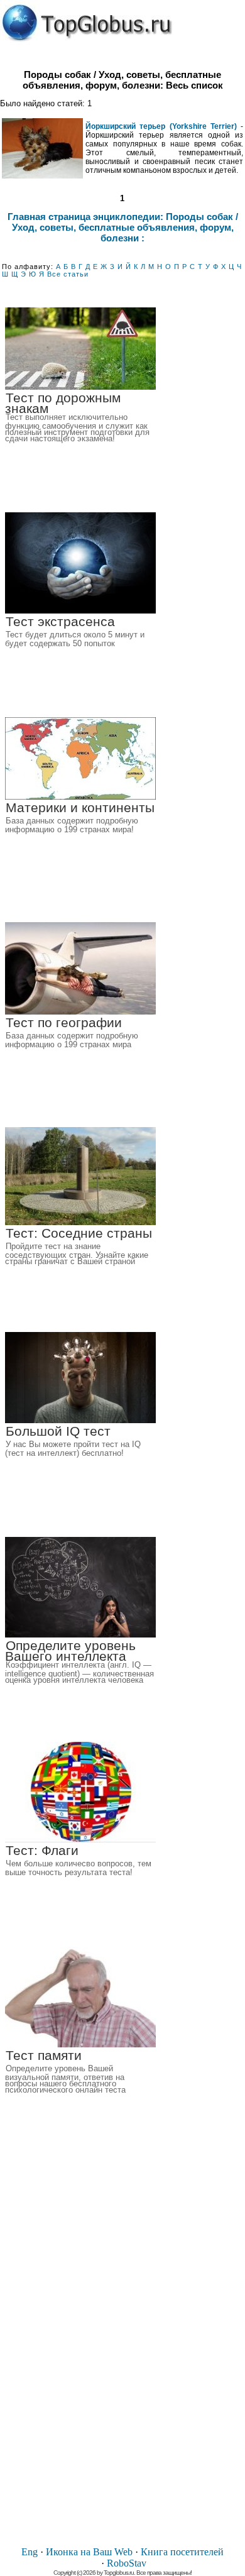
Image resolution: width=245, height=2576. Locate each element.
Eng (30, 2552)
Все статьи (68, 274)
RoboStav (127, 2563)
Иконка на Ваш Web (89, 2552)
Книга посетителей (182, 2552)
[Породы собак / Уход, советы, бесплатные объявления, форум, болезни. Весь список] (87, 23)
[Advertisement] (122, 2347)
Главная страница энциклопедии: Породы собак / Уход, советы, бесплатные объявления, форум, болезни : (123, 227)
